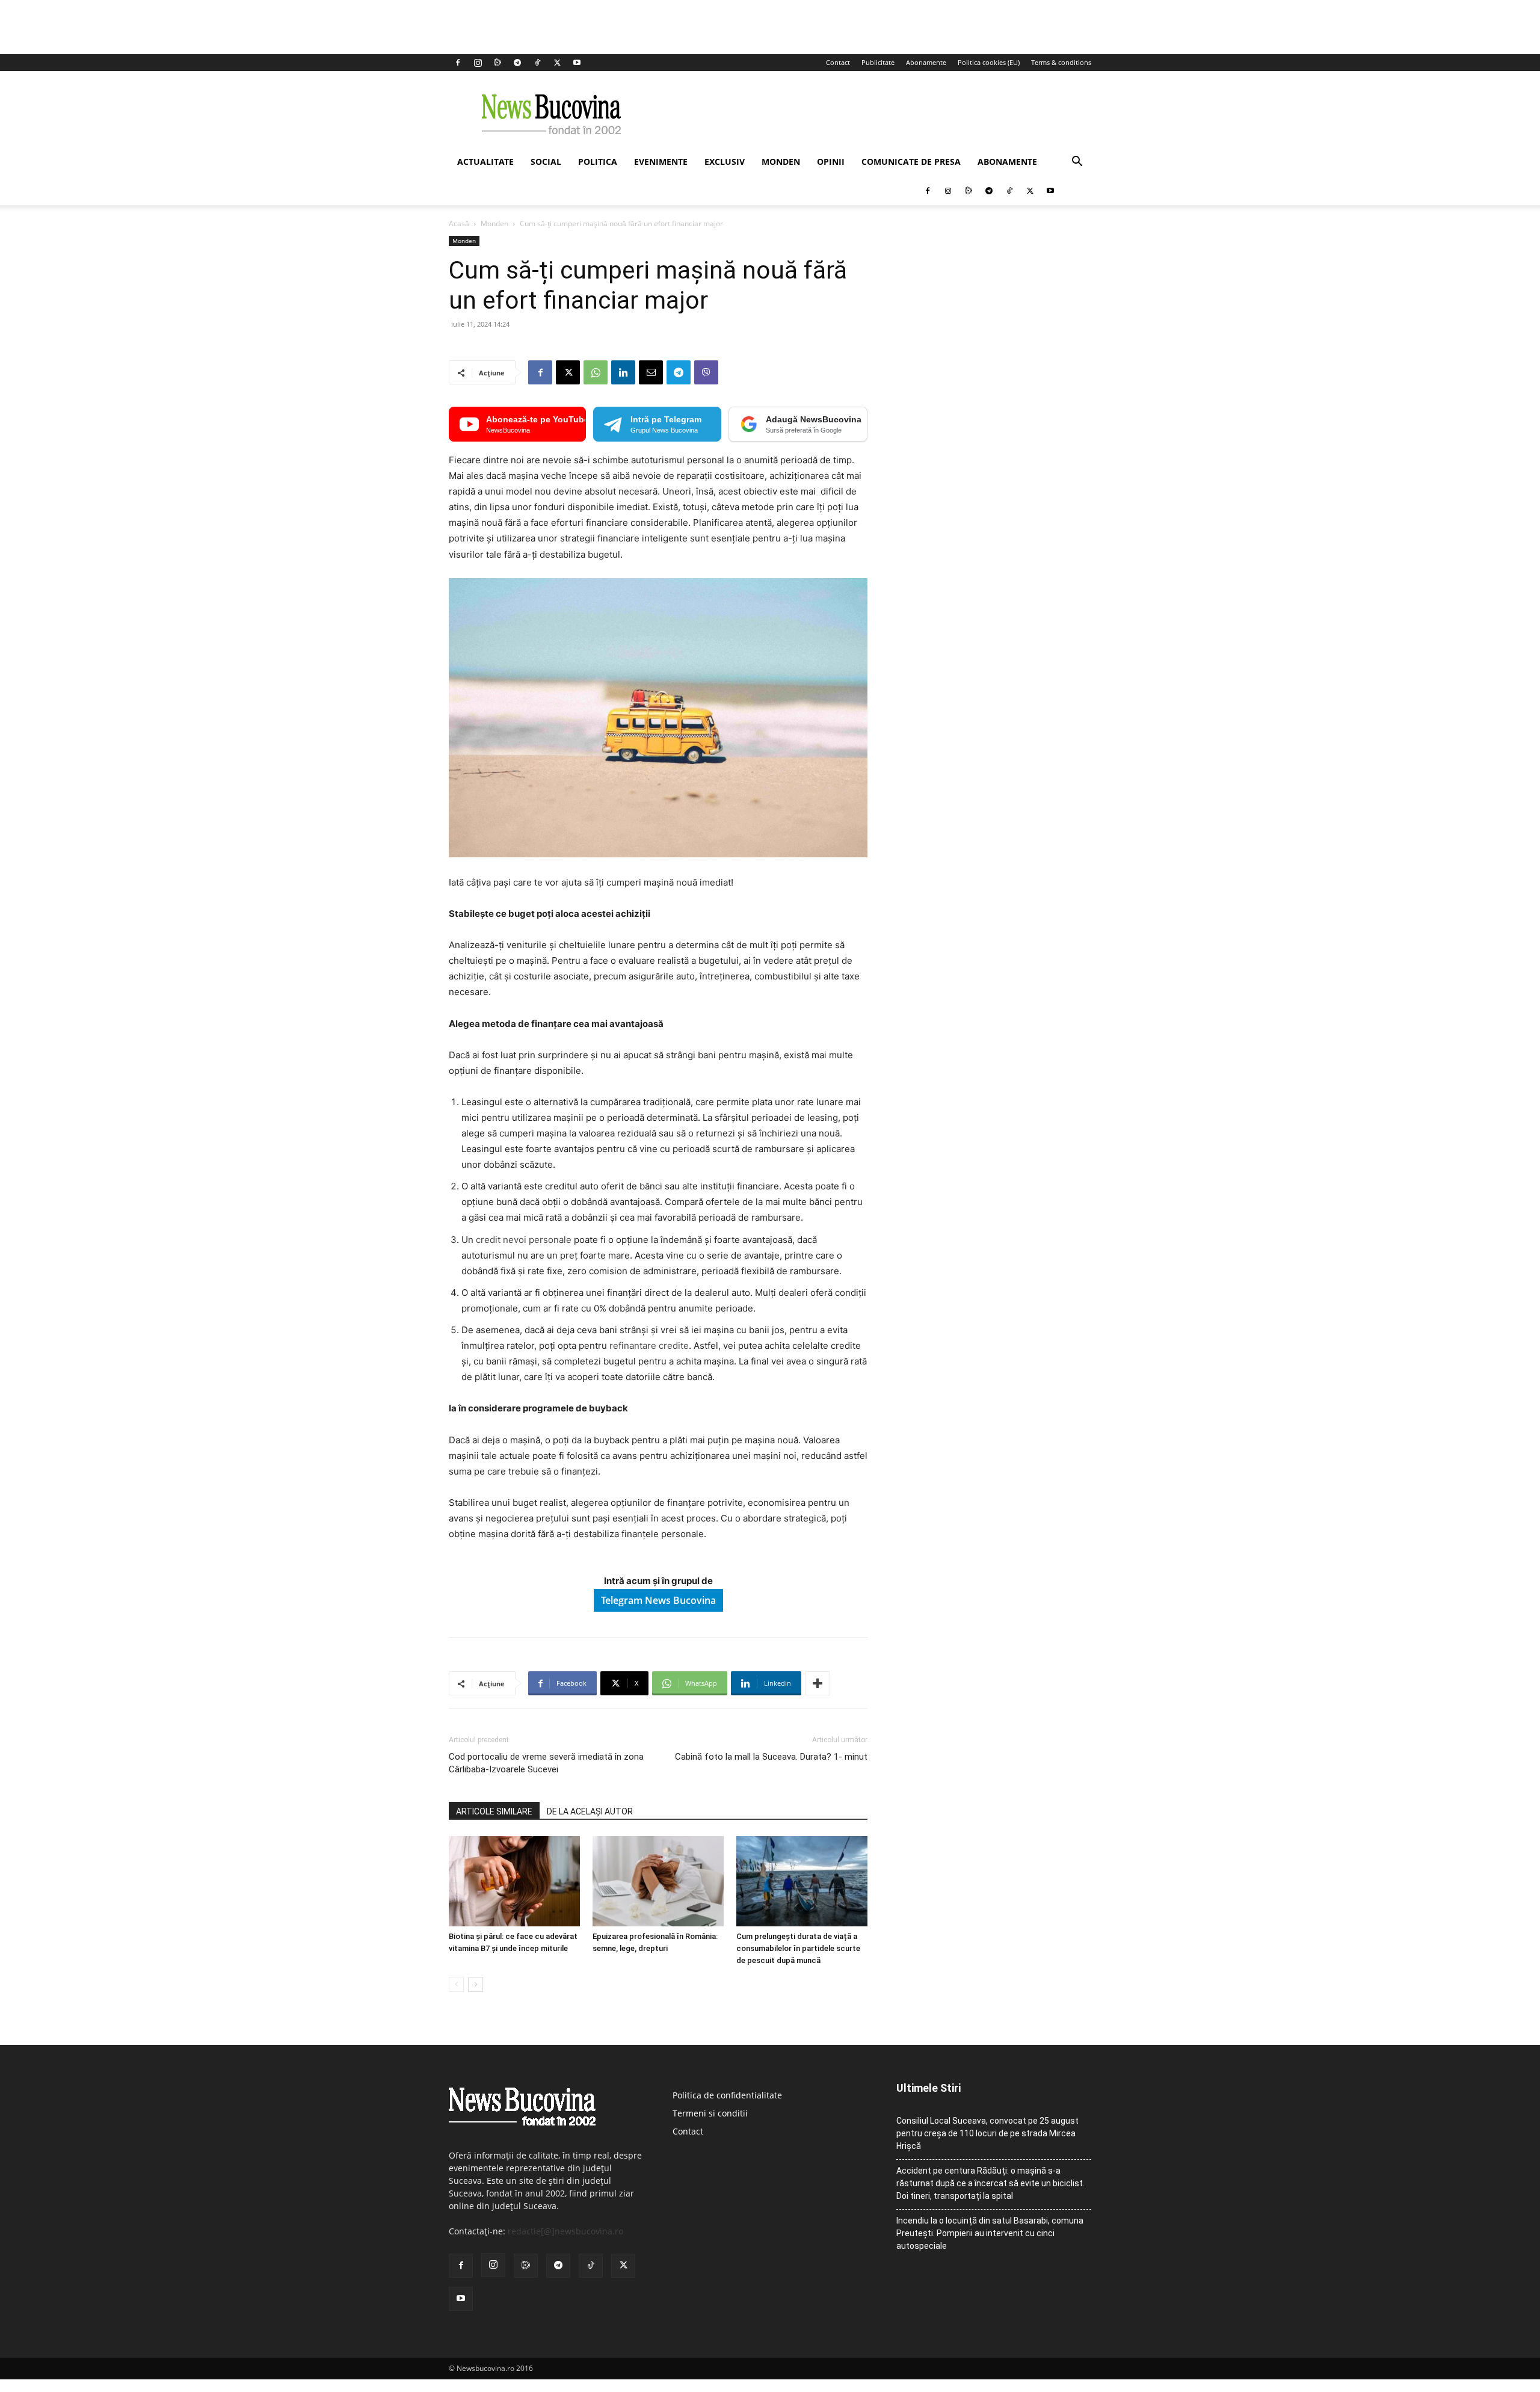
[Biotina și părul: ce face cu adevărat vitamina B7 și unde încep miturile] (514, 1881)
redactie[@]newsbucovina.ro (565, 2231)
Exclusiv (725, 162)
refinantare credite (649, 1346)
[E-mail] (651, 372)
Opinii (831, 162)
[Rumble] (497, 63)
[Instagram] (478, 63)
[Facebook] (458, 63)
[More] (818, 1683)
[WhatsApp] (596, 372)
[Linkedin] (623, 372)
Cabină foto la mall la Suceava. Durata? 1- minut (771, 1757)
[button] (1077, 163)
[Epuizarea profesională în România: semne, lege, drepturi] (658, 1881)
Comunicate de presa (911, 162)
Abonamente (926, 62)
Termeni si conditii (710, 2113)
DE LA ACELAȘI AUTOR (590, 1811)
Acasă (459, 223)
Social (546, 162)
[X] (557, 63)
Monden (781, 162)
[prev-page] (456, 1984)
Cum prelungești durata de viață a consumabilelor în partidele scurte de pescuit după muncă (798, 1948)
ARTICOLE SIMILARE (494, 1811)
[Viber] (706, 372)
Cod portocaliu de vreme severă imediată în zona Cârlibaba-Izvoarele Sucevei (546, 1763)
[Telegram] (517, 63)
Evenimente (661, 162)
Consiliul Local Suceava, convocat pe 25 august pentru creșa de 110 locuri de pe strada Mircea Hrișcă (987, 2133)
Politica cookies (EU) (989, 62)
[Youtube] (577, 63)
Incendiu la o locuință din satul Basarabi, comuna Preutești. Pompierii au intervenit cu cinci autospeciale (990, 2233)
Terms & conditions (1061, 62)
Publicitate (878, 62)
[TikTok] (537, 63)
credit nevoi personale (524, 1240)
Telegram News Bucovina (658, 1600)
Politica (598, 162)
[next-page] (476, 1984)
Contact (838, 62)
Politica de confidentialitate (727, 2095)
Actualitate (485, 162)
